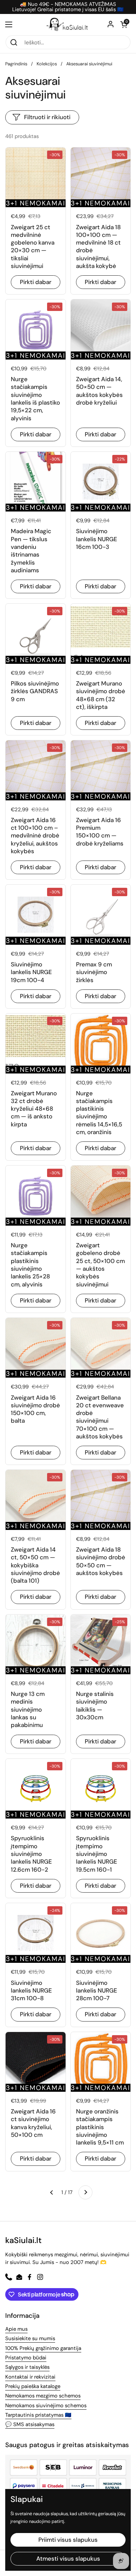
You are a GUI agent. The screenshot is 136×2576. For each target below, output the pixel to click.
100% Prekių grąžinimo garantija (43, 2348)
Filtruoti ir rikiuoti (47, 117)
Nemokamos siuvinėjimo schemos (46, 2406)
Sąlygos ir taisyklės (27, 2367)
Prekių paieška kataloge (33, 2386)
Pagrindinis (16, 64)
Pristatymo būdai (26, 2358)
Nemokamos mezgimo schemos (43, 2396)
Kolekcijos (47, 64)
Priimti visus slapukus (68, 2540)
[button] (124, 24)
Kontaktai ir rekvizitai (30, 2377)
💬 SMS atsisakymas (30, 2424)
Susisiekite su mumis (30, 2338)
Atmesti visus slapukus (68, 2559)
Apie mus (16, 2329)
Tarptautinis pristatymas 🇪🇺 (38, 2415)
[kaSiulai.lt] (68, 24)
